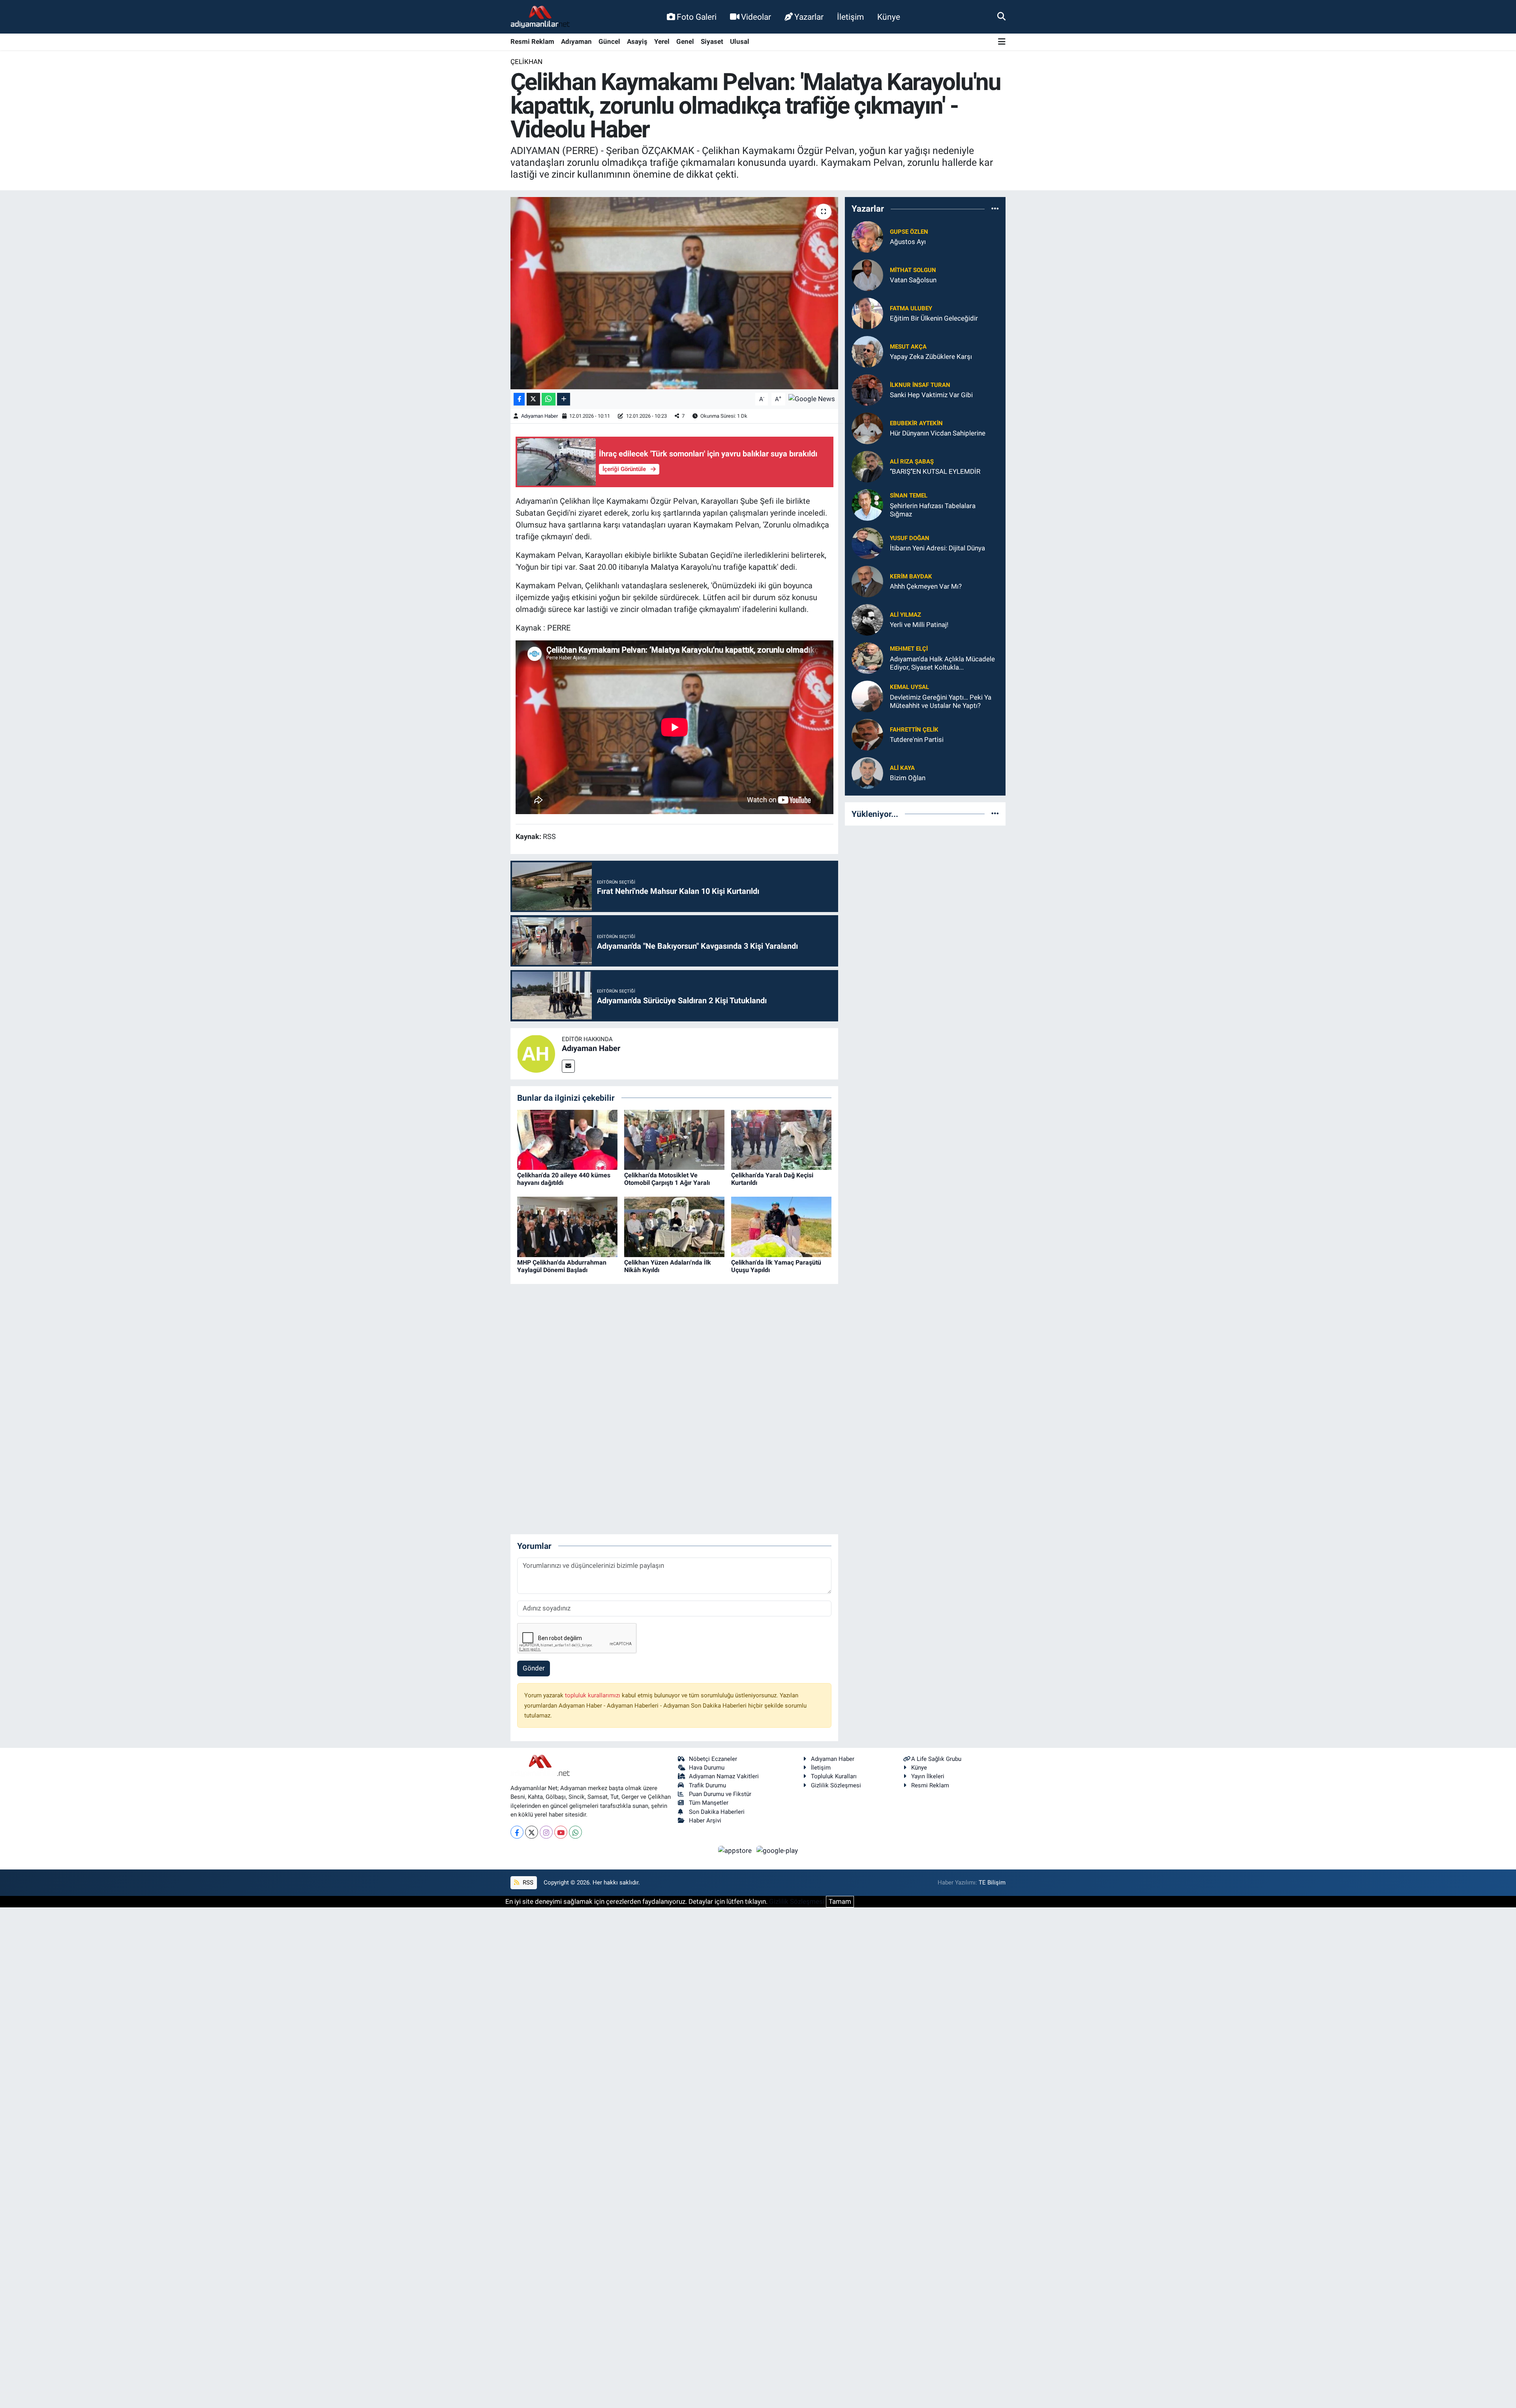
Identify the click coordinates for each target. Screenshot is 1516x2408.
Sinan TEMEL (909, 495)
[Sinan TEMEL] (867, 504)
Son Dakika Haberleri (717, 1812)
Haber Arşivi (705, 1821)
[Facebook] (517, 1832)
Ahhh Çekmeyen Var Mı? (926, 586)
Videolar (756, 17)
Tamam (840, 1901)
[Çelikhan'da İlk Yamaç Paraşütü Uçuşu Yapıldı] (781, 1226)
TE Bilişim (992, 1882)
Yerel (662, 41)
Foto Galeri (697, 17)
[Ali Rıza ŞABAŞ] (867, 466)
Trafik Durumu (707, 1785)
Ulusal (740, 41)
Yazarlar (809, 17)
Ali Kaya (902, 768)
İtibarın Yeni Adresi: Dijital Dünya (937, 548)
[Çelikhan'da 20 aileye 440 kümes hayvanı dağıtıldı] (567, 1139)
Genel (685, 41)
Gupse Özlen (909, 232)
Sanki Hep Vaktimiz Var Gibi (931, 395)
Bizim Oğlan (908, 778)
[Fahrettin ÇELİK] (867, 734)
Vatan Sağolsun (913, 280)
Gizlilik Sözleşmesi (836, 1785)
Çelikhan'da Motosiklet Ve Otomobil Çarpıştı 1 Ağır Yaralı (667, 1179)
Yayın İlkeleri (928, 1776)
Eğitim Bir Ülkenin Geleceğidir (934, 318)
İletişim (850, 17)
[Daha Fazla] (564, 399)
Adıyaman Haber (539, 416)
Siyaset (712, 41)
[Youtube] (561, 1832)
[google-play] (777, 1850)
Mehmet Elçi (909, 649)
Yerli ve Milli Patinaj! (919, 625)
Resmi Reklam (532, 41)
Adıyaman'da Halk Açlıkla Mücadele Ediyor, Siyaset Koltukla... (942, 663)
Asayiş (637, 41)
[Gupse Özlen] (867, 236)
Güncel (609, 41)
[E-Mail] (568, 1066)
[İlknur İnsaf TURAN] (867, 389)
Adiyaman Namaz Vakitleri (724, 1776)
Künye (889, 17)
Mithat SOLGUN (913, 270)
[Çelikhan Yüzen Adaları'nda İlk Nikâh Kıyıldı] (674, 1226)
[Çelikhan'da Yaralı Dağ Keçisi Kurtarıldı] (781, 1139)
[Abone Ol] (812, 399)
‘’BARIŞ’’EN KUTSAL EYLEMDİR (935, 471)
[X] (532, 1832)
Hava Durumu (707, 1768)
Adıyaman (576, 41)
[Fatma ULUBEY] (867, 313)
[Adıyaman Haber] (536, 1053)
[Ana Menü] (1002, 42)
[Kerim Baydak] (867, 581)
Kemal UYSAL (909, 687)
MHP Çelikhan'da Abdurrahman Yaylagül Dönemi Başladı (562, 1266)
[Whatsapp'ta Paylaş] (549, 399)
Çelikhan (526, 62)
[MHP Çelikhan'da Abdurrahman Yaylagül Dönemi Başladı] (567, 1226)
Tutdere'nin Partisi (917, 739)
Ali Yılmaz (905, 615)
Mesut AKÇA (908, 347)
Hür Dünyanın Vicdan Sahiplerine (938, 433)
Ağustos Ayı (908, 242)
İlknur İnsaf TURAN (920, 385)
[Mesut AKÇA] (867, 351)
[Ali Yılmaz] (867, 619)
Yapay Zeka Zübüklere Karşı (931, 357)
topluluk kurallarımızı (593, 1695)
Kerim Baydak (911, 576)
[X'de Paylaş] (533, 399)
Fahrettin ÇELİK (914, 730)
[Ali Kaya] (867, 772)
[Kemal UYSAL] (867, 696)
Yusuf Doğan (910, 538)
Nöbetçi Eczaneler (713, 1759)
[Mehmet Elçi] (867, 657)
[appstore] (736, 1850)
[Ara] (1001, 17)
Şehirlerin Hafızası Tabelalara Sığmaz (933, 510)
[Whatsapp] (575, 1832)
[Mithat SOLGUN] (867, 274)
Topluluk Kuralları (834, 1776)
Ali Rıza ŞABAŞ (912, 462)
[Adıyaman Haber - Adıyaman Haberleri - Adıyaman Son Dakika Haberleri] (540, 17)
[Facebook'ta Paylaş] (519, 399)
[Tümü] (995, 209)
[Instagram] (546, 1832)
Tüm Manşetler (709, 1803)
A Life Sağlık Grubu (936, 1759)
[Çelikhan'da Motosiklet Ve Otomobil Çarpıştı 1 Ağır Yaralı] (674, 1139)
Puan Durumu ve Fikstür (720, 1794)
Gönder (534, 1668)
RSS (527, 1882)
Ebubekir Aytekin (916, 423)
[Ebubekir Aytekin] (867, 428)
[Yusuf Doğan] (867, 542)
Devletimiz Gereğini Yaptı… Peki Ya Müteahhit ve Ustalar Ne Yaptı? (941, 701)
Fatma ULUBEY (911, 308)
